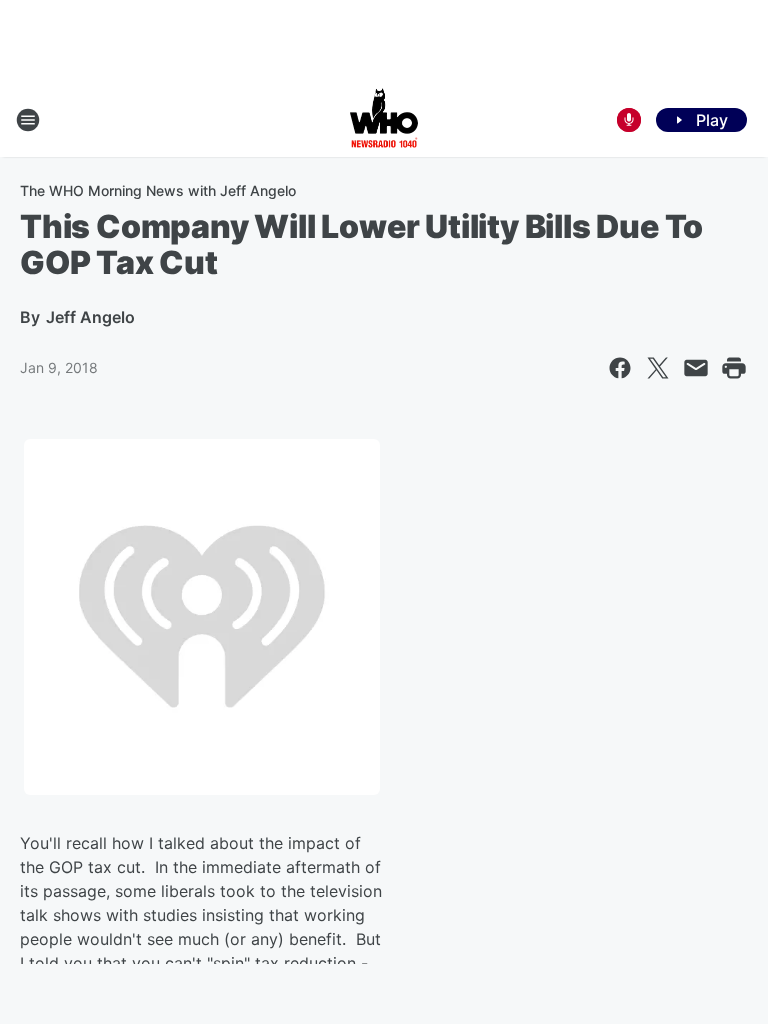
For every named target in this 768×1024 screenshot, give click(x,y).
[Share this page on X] (658, 368)
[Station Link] (384, 120)
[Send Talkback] (629, 120)
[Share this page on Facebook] (620, 368)
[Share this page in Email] (696, 368)
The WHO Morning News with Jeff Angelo (158, 190)
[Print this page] (734, 368)
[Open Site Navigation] (28, 120)
